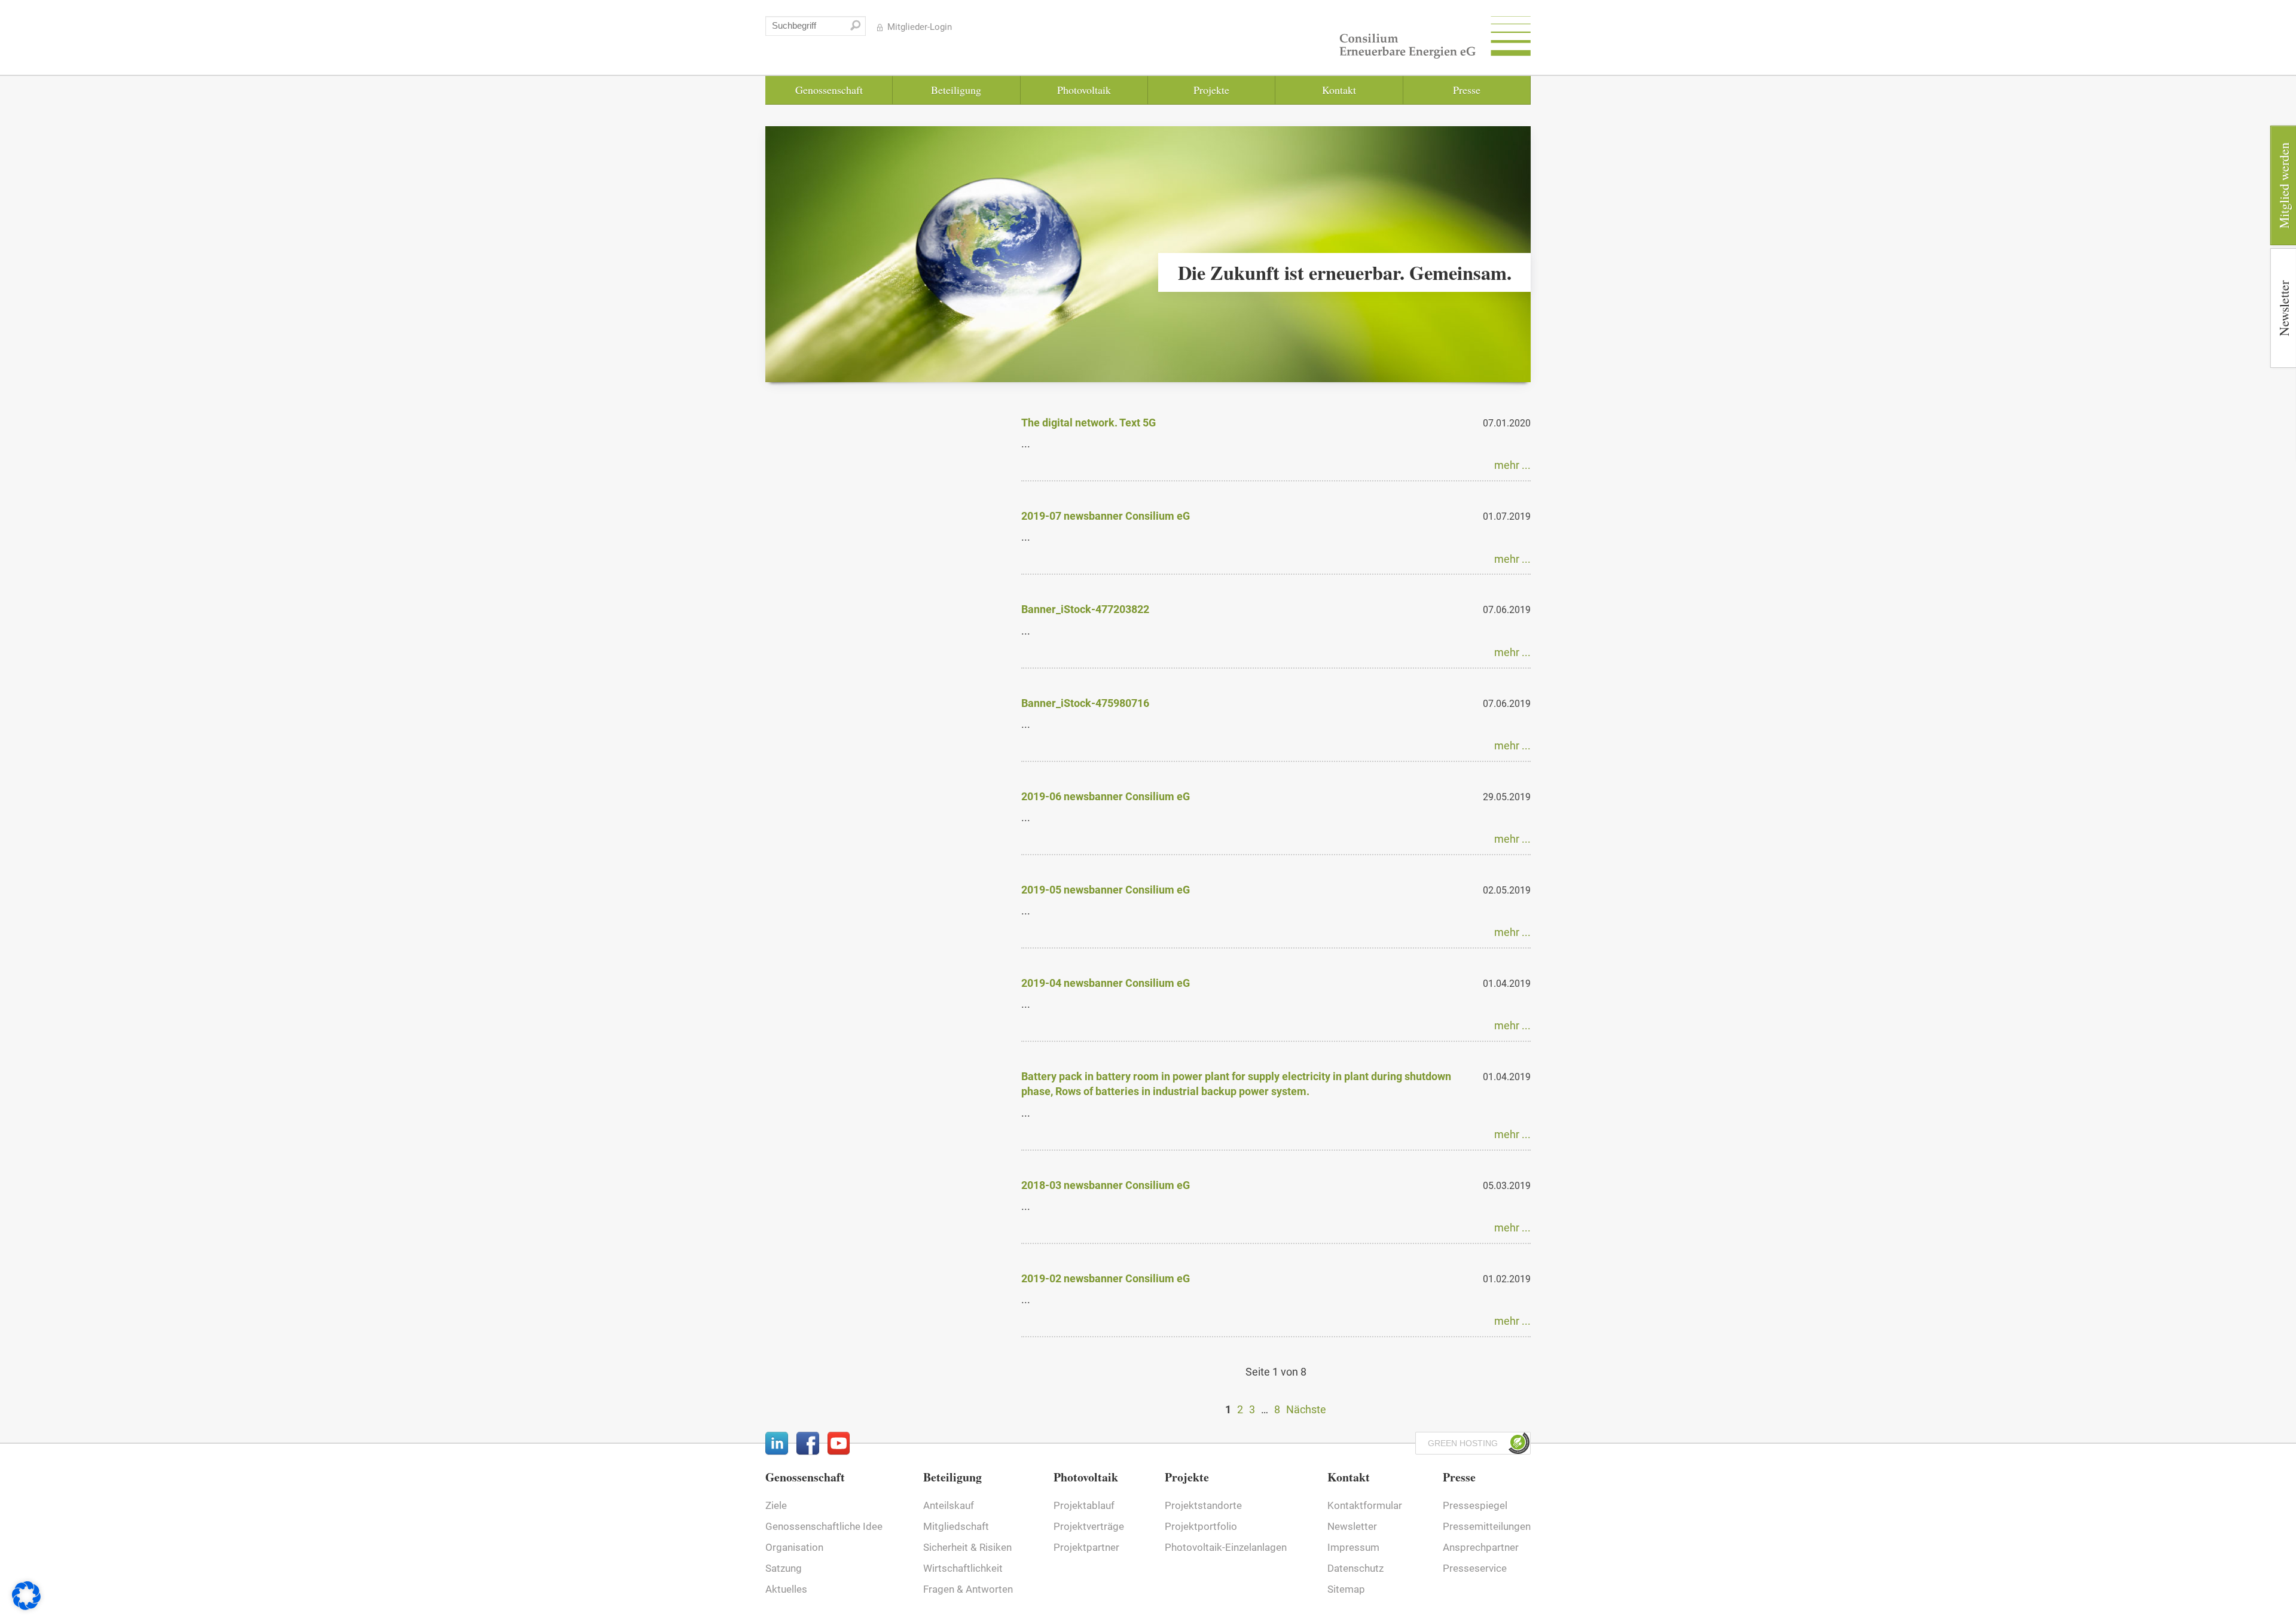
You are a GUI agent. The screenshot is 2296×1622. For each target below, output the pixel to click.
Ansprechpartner (1481, 1548)
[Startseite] (1435, 40)
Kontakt (1339, 90)
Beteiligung (956, 90)
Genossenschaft (829, 90)
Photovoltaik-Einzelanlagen (1226, 1548)
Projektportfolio (1201, 1527)
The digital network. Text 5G (1089, 423)
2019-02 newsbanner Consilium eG (1106, 1278)
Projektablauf (1084, 1506)
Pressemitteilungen (1487, 1527)
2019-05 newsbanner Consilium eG (1106, 890)
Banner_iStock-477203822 (1085, 609)
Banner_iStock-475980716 (1085, 703)
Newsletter (1352, 1527)
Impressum (1353, 1548)
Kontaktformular (1365, 1506)
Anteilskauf (949, 1506)
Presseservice (1475, 1568)
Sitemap (1346, 1589)
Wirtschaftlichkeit (963, 1568)
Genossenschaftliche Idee (824, 1527)
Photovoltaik (1084, 90)
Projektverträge (1089, 1527)
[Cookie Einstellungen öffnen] (26, 1606)
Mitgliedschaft (956, 1527)
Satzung (784, 1568)
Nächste (1306, 1409)
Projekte (1211, 90)
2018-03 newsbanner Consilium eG (1106, 1185)
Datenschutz (1355, 1568)
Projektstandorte (1203, 1506)
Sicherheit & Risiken (967, 1548)
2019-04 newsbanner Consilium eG (1106, 983)
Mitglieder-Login (920, 27)
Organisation (794, 1548)
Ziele (776, 1506)
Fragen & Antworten (968, 1589)
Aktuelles (786, 1589)
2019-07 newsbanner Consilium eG (1106, 516)
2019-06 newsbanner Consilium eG (1106, 796)
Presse (1467, 90)
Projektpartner (1086, 1548)
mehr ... (1512, 465)
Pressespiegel (1475, 1506)
